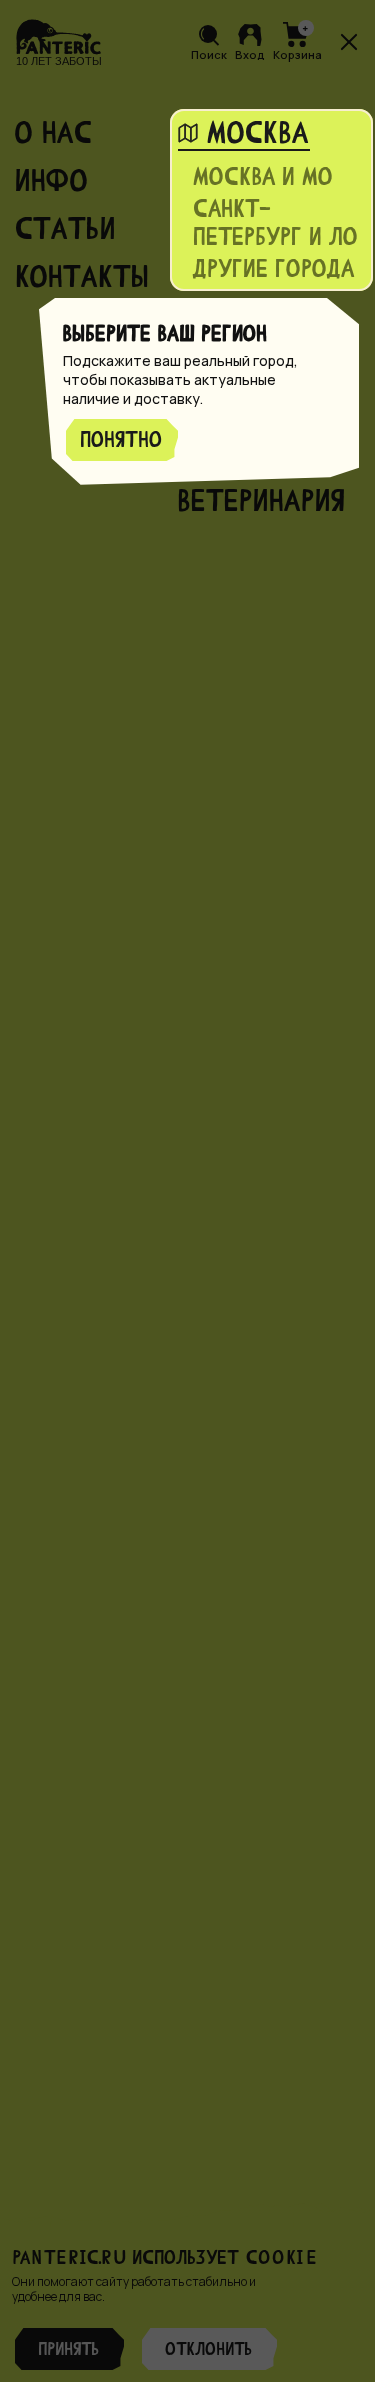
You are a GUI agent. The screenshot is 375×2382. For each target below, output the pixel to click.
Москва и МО (264, 176)
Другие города (274, 268)
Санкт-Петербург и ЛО (276, 222)
